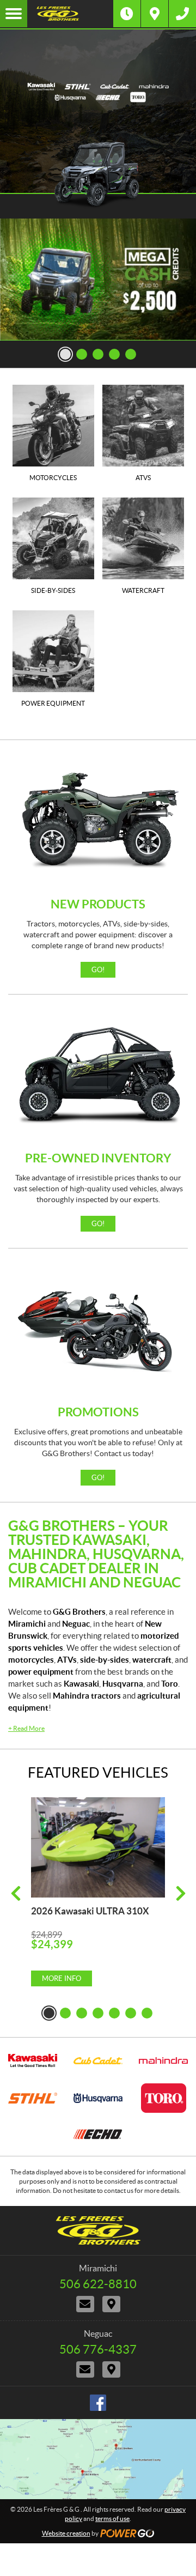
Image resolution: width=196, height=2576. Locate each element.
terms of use (112, 2519)
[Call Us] (182, 14)
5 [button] (131, 354)
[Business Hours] (127, 14)
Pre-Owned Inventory (98, 1158)
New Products (98, 904)
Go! (98, 970)
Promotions (98, 1412)
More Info (62, 1978)
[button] (16, 1893)
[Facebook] (98, 2403)
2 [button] (82, 354)
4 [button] (114, 354)
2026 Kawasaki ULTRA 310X (90, 1911)
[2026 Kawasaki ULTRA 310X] (98, 1848)
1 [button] (65, 354)
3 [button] (98, 354)
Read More (26, 1728)
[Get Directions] (155, 14)
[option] (98, 280)
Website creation (66, 2533)
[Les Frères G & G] (70, 14)
